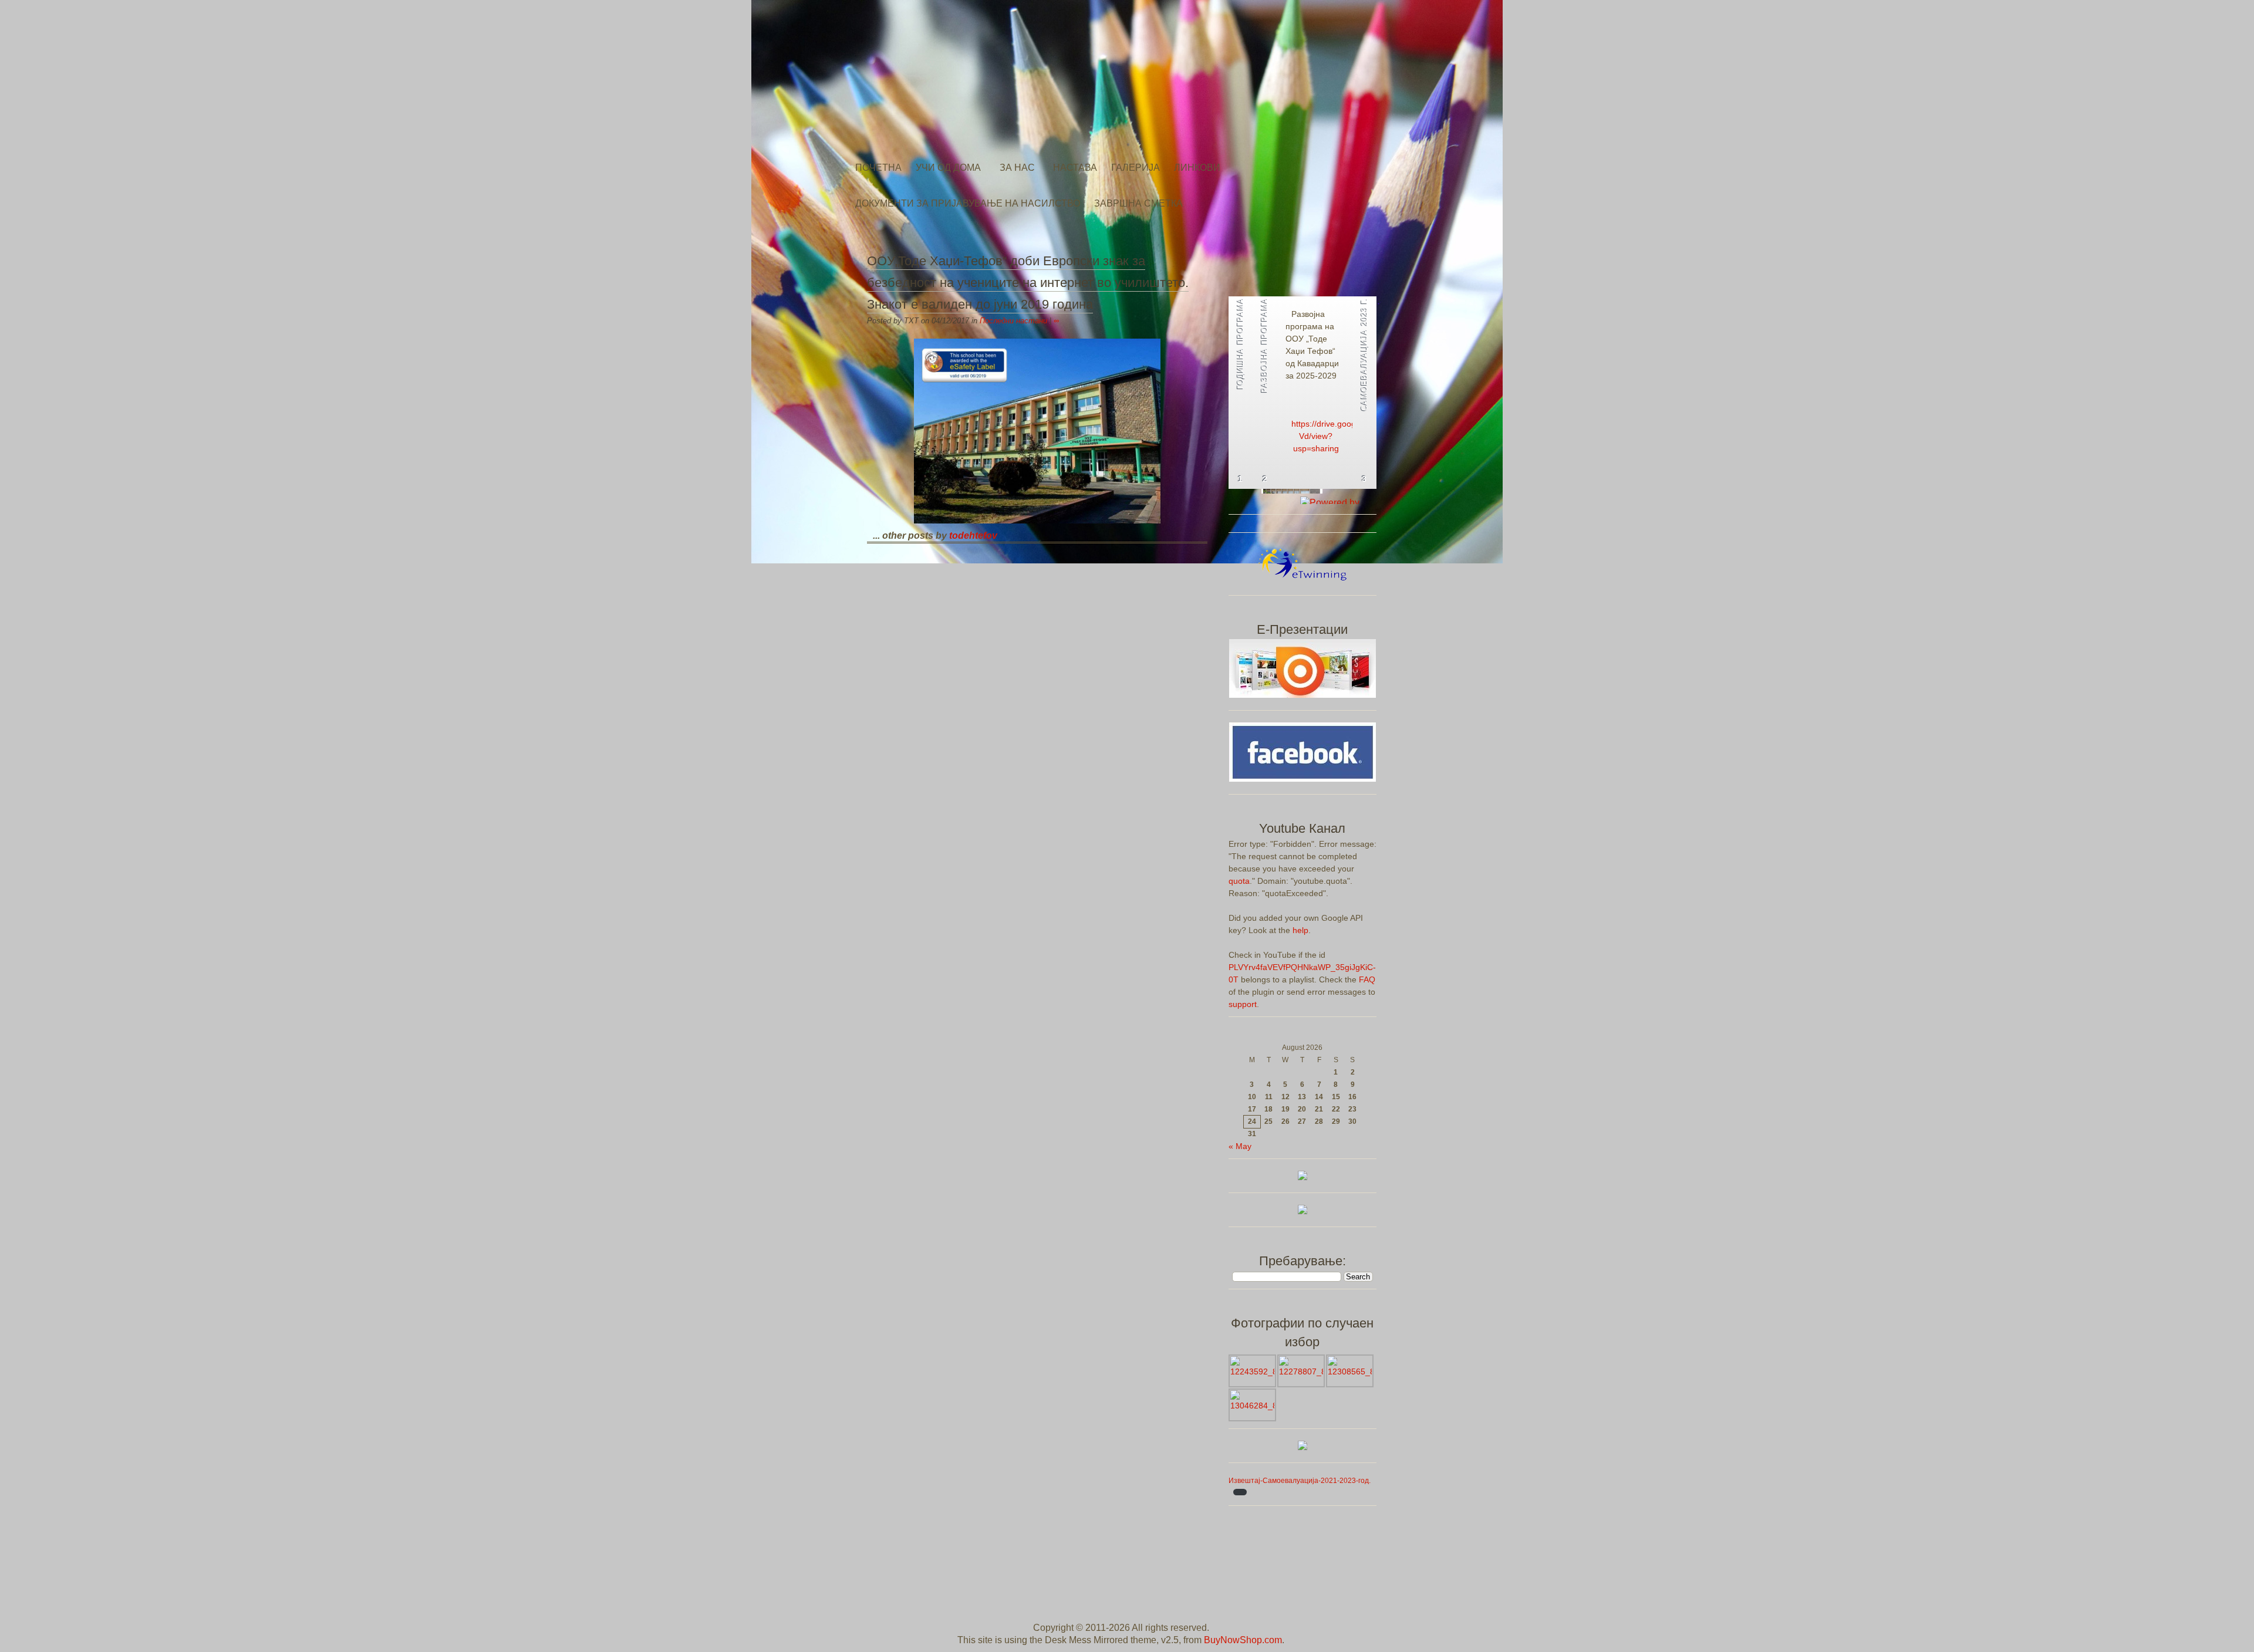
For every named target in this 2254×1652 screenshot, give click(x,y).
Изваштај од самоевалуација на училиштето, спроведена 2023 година (1341, 339)
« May (1240, 1146)
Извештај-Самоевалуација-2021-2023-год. (1300, 1481)
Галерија (1136, 168)
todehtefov (973, 536)
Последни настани (1013, 321)
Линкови (1197, 168)
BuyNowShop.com (1243, 1640)
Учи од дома (948, 168)
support (1243, 1004)
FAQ (1367, 979)
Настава (1075, 168)
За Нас (1017, 168)
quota (1239, 881)
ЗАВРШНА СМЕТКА (1138, 203)
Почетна (878, 168)
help (1300, 930)
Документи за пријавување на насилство (968, 203)
